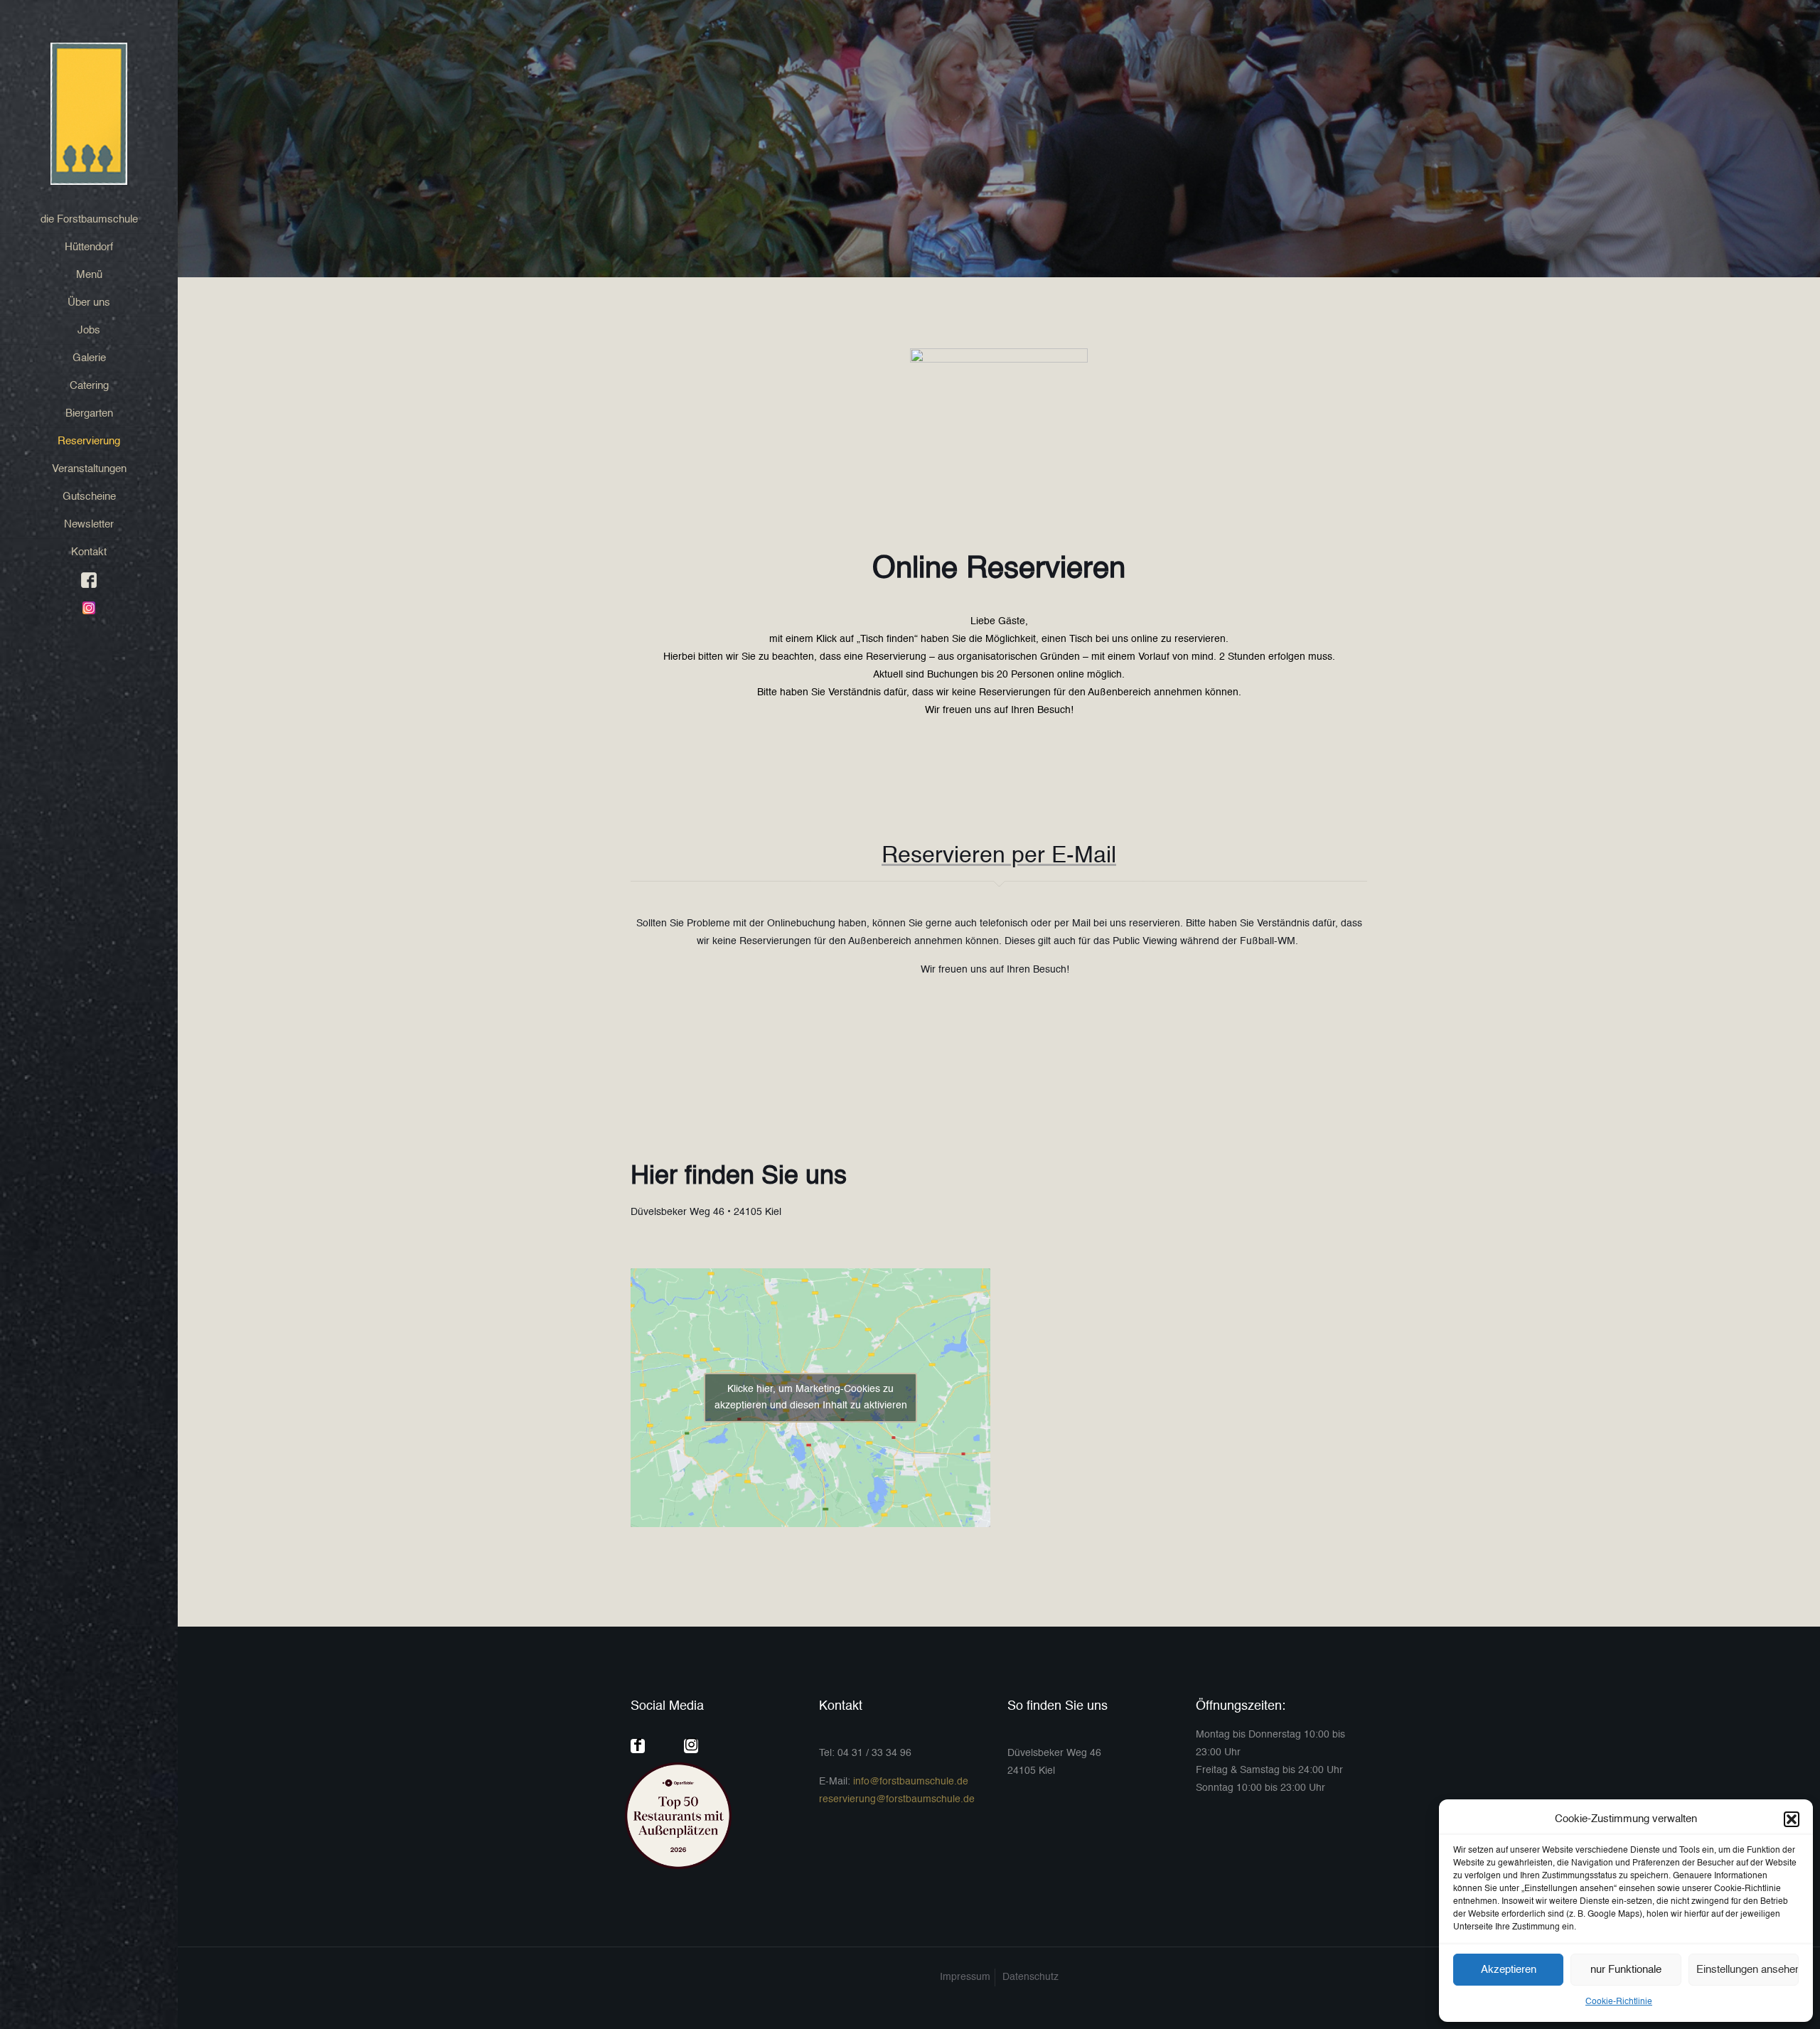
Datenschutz (1031, 1977)
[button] (1792, 1819)
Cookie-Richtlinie (1619, 2002)
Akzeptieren (1509, 1970)
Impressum (965, 1977)
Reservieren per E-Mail (999, 856)
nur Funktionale (1626, 1970)
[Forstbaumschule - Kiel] (89, 114)
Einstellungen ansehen (1747, 1970)
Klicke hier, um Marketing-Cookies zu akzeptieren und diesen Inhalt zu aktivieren (811, 1397)
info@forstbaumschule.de (911, 1782)
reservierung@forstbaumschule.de (897, 1799)
